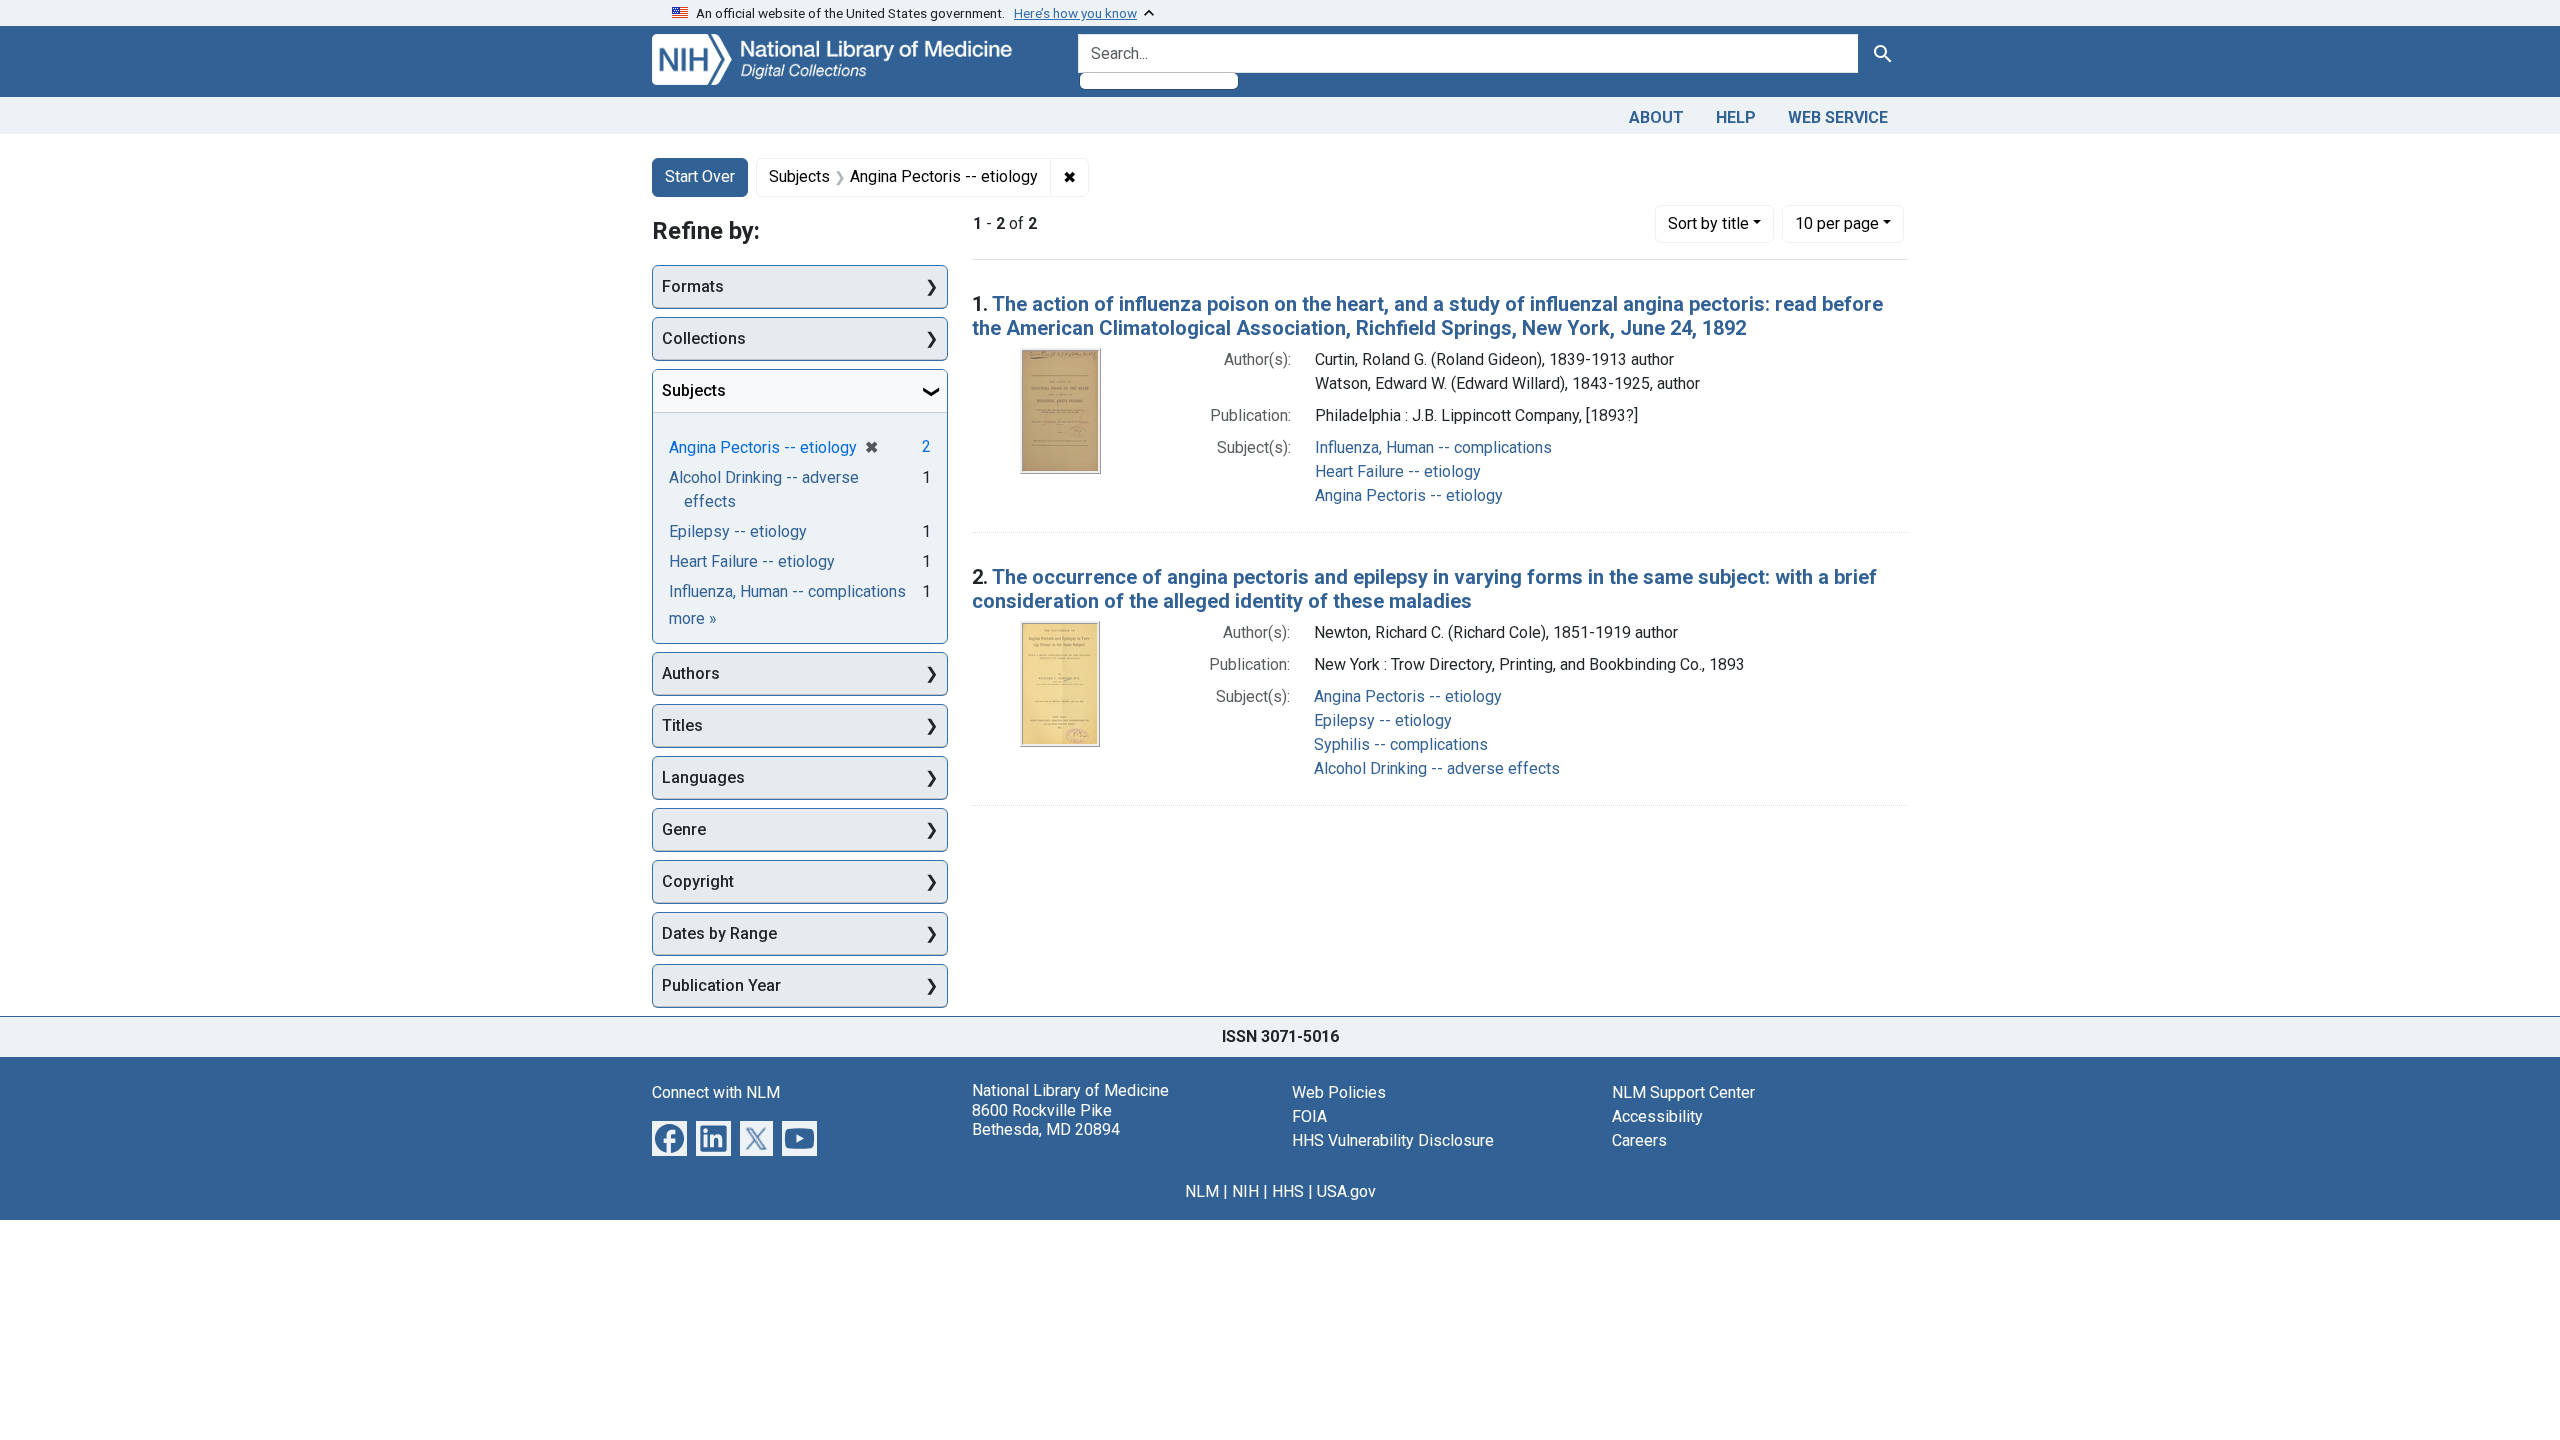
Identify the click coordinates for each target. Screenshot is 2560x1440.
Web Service (1838, 117)
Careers (1639, 1140)
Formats (693, 286)
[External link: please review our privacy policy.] (669, 1137)
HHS (1288, 1191)
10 (1837, 223)
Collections (704, 338)
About (1656, 117)
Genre (684, 829)
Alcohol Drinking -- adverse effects (1437, 768)
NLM (1202, 1191)
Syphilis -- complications (1401, 744)
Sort (1708, 223)
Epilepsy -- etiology (1383, 720)
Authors (691, 673)
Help (1736, 117)
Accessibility (1657, 1116)
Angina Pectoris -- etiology (1409, 495)
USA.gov (1346, 1191)
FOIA (1309, 1116)
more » (693, 618)
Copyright (698, 881)
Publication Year (721, 985)
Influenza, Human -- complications (1433, 447)
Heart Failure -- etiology (1398, 471)
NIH (1245, 1191)
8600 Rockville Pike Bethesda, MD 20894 (1046, 1120)
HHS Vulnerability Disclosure (1393, 1140)
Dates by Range (719, 933)
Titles (682, 725)
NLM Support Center (1683, 1092)
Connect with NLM (716, 1092)
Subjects (694, 390)
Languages (703, 777)
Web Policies (1339, 1092)
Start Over (700, 176)
